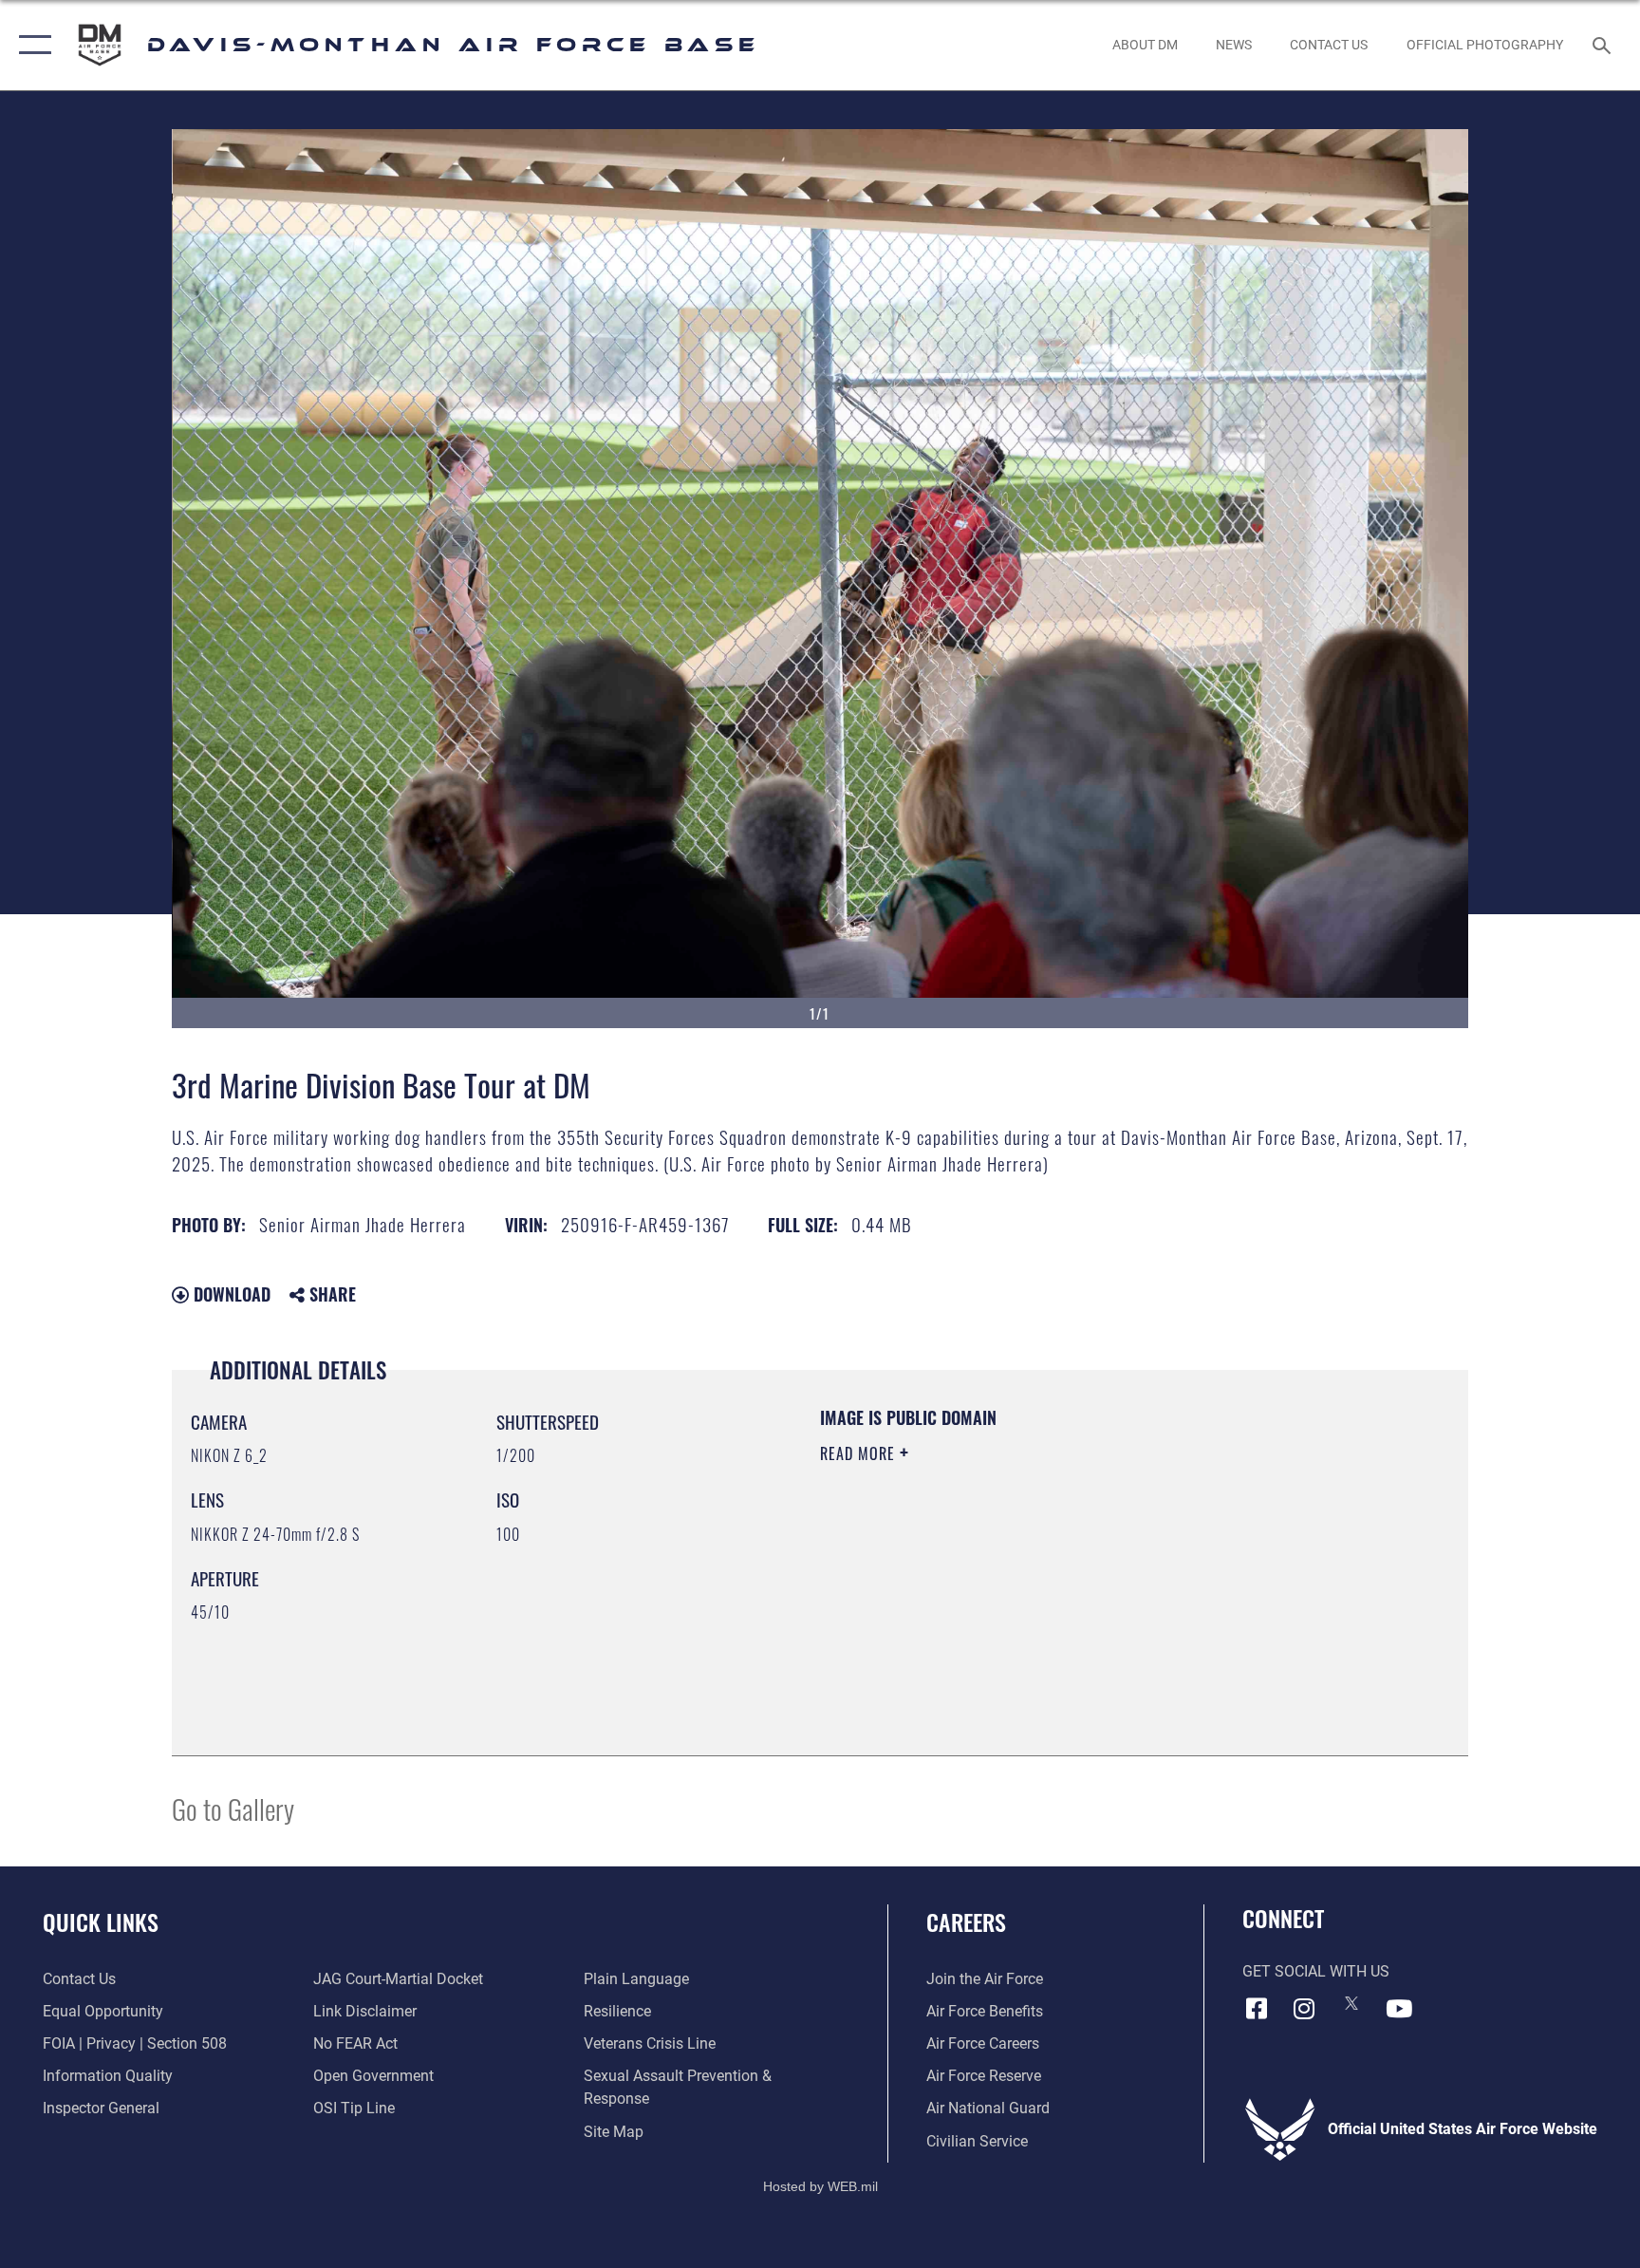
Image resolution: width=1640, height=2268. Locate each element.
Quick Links (101, 1921)
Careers (966, 1921)
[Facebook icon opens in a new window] (1257, 2009)
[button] (31, 45)
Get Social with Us (1316, 1971)
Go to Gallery (233, 1808)
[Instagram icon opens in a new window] (1304, 2009)
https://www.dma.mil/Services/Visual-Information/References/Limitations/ (1043, 1574)
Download (230, 1294)
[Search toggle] (1604, 45)
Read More (860, 1453)
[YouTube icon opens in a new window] (1399, 2009)
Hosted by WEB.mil (820, 2186)
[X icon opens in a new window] (1351, 2003)
